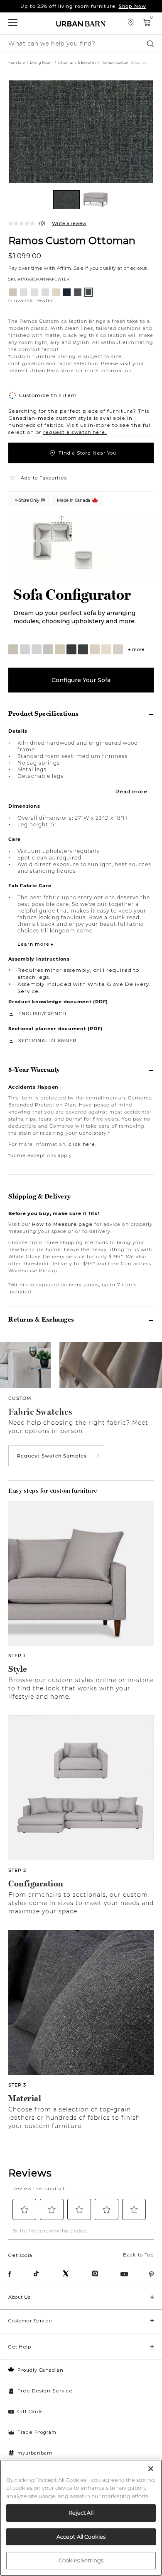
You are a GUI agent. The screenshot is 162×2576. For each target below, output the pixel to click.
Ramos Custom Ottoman (72, 240)
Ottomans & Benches (77, 63)
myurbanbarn (35, 2453)
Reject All (81, 2513)
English (30, 1014)
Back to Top (138, 2255)
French (55, 1014)
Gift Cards (30, 2411)
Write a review (69, 223)
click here (82, 1144)
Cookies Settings (81, 2560)
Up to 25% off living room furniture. (83, 6)
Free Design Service (45, 2391)
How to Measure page (62, 1224)
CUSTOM (20, 1398)
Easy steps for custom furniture (53, 1491)
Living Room (42, 63)
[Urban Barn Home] (81, 23)
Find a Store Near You (87, 453)
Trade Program (37, 2432)
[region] (81, 2518)
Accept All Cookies (81, 2537)
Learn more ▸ (36, 944)
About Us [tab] (19, 2297)
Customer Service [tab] (30, 2321)
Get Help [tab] (20, 2347)
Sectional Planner (47, 1041)
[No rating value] (24, 223)
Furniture (17, 63)
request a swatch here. (75, 432)
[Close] (151, 2469)
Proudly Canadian (40, 2370)
